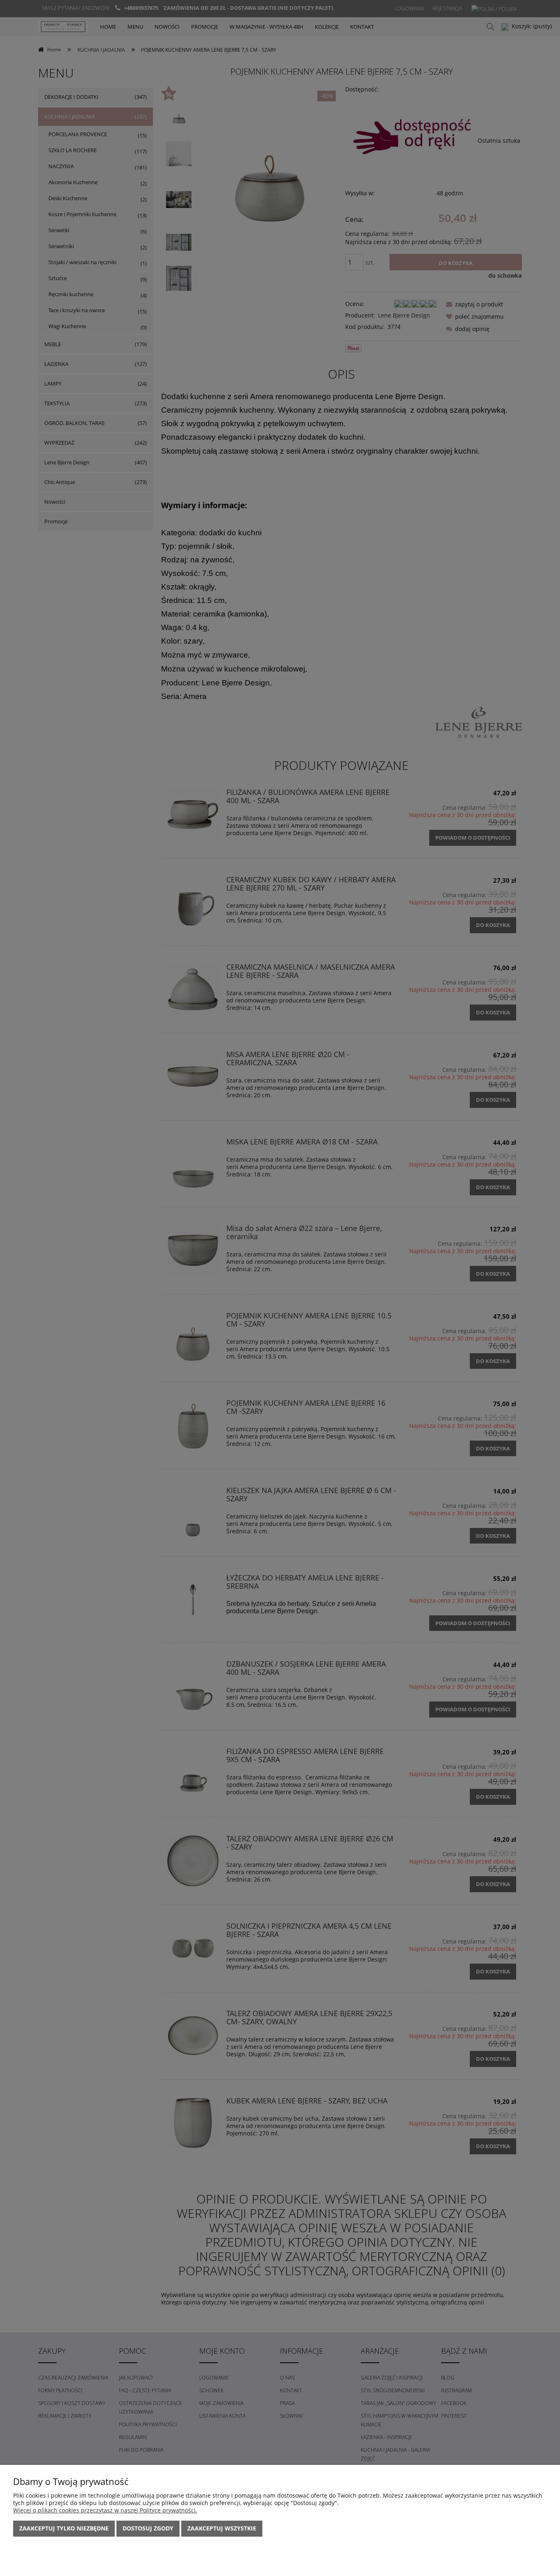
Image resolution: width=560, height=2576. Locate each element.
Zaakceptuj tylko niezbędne (64, 2528)
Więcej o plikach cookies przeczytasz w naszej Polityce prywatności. (105, 2510)
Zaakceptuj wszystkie (222, 2528)
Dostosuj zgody (148, 2528)
